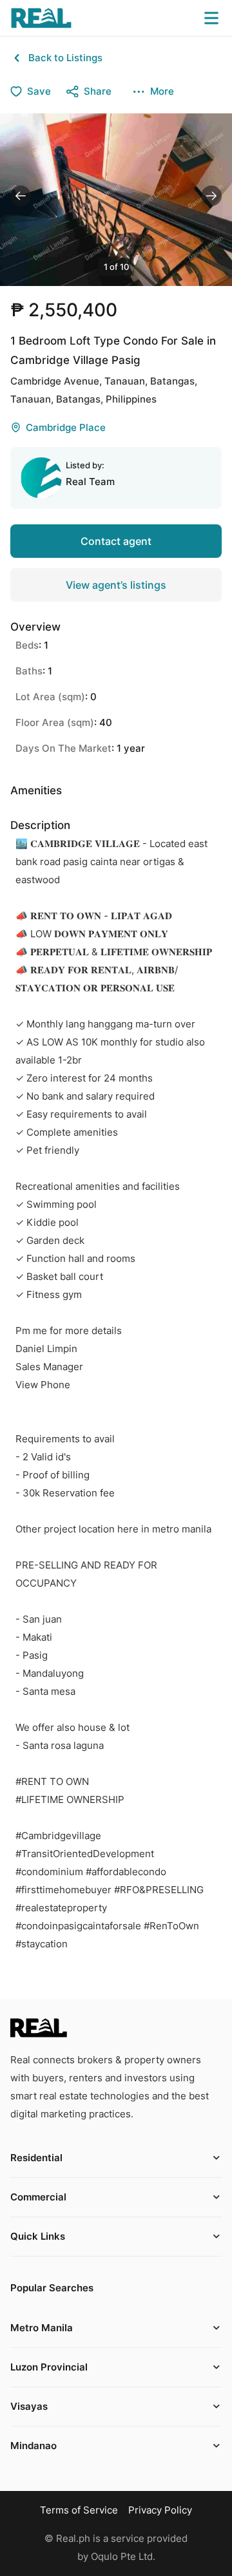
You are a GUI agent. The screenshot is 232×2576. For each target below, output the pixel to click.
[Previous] (21, 196)
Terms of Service (79, 2510)
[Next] (211, 196)
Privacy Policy (160, 2510)
